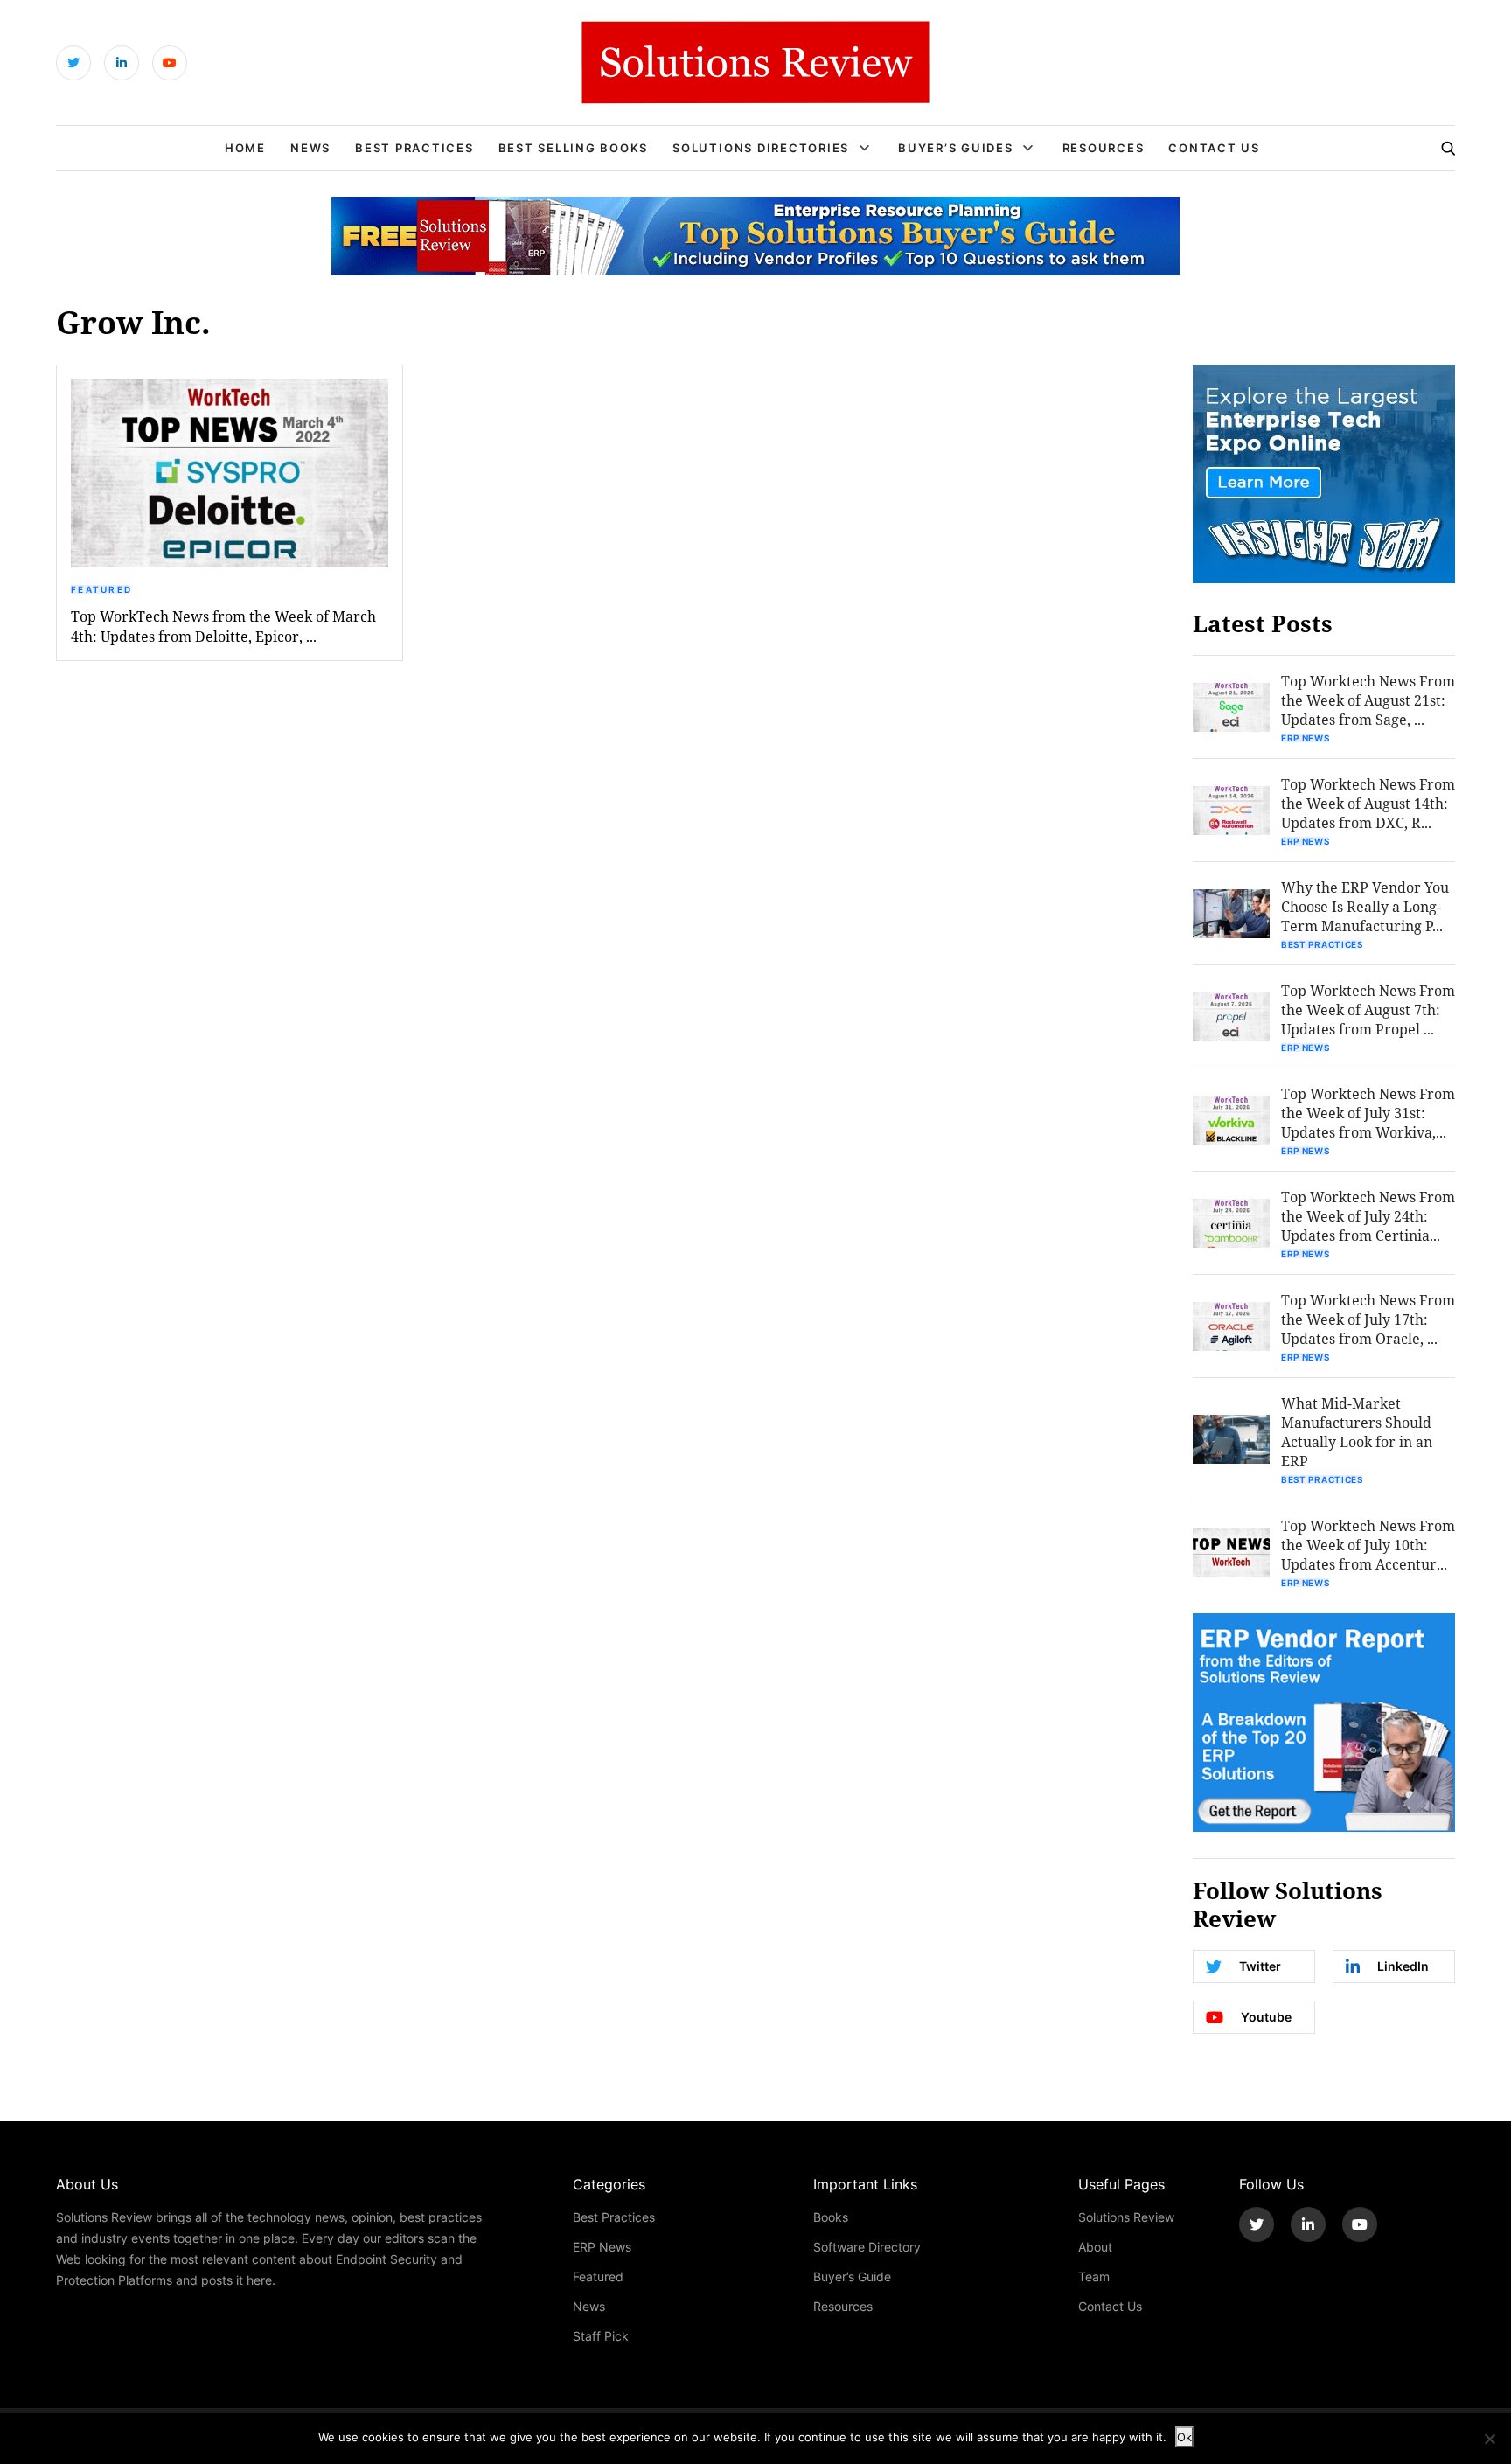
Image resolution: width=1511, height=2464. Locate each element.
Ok (1184, 2437)
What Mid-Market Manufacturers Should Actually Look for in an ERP (1357, 1432)
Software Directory (867, 2247)
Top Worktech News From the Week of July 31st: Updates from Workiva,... (1368, 1113)
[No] (1489, 2439)
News (310, 148)
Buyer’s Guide (852, 2276)
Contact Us (1214, 148)
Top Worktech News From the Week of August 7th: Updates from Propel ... (1368, 1009)
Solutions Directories (761, 148)
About (1095, 2247)
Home (245, 148)
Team (1094, 2276)
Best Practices (414, 148)
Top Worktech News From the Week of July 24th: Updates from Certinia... (1368, 1216)
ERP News (1306, 738)
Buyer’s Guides (956, 148)
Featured (101, 589)
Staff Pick (601, 2336)
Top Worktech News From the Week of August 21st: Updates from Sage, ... (1368, 700)
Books (831, 2217)
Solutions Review (1126, 2217)
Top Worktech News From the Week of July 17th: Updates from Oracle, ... (1368, 1319)
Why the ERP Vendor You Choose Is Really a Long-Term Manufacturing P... (1365, 906)
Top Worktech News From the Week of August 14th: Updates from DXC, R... (1368, 803)
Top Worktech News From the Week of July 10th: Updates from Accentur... (1368, 1545)
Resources (1104, 148)
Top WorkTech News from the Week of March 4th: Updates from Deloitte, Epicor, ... (223, 626)
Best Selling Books (574, 148)
